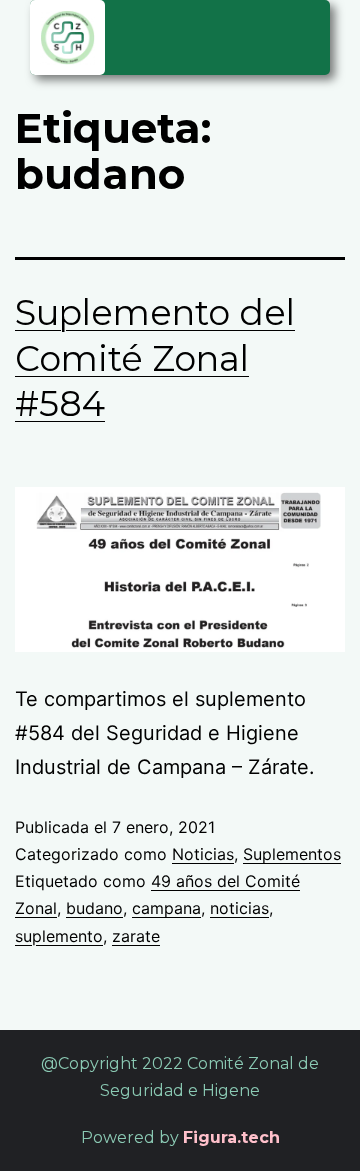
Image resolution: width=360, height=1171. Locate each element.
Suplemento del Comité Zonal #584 (155, 358)
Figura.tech (231, 1137)
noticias (239, 908)
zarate (136, 936)
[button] (304, 35)
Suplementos (292, 854)
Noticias (203, 854)
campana (166, 908)
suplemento (59, 936)
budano (94, 908)
